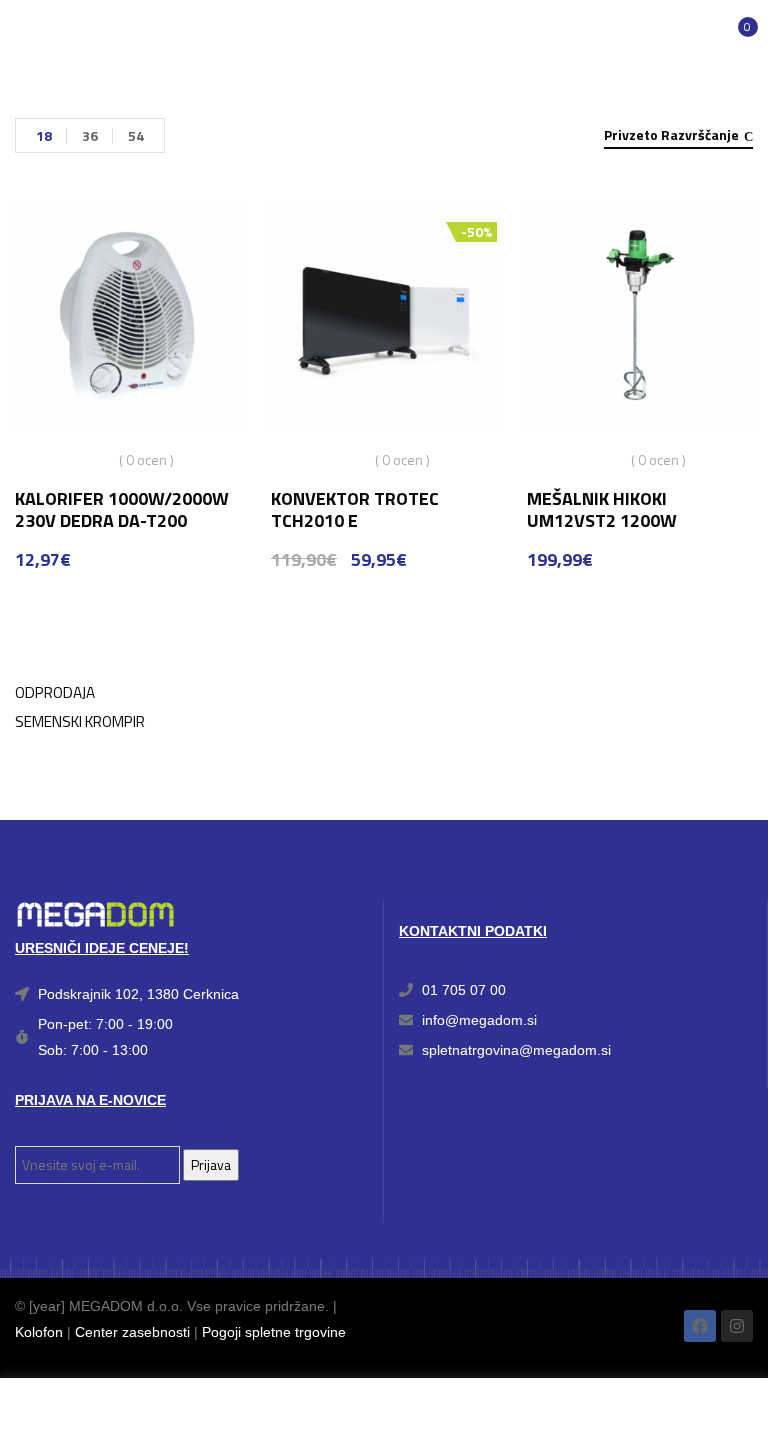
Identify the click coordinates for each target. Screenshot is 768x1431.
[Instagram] (737, 1326)
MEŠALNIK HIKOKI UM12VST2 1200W (602, 509)
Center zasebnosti (132, 1332)
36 (90, 135)
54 (136, 135)
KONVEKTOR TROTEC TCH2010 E (355, 509)
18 (44, 135)
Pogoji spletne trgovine (274, 1332)
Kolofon (39, 1332)
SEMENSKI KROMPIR (80, 721)
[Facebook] (700, 1326)
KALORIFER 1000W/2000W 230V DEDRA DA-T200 (122, 509)
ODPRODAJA (55, 692)
